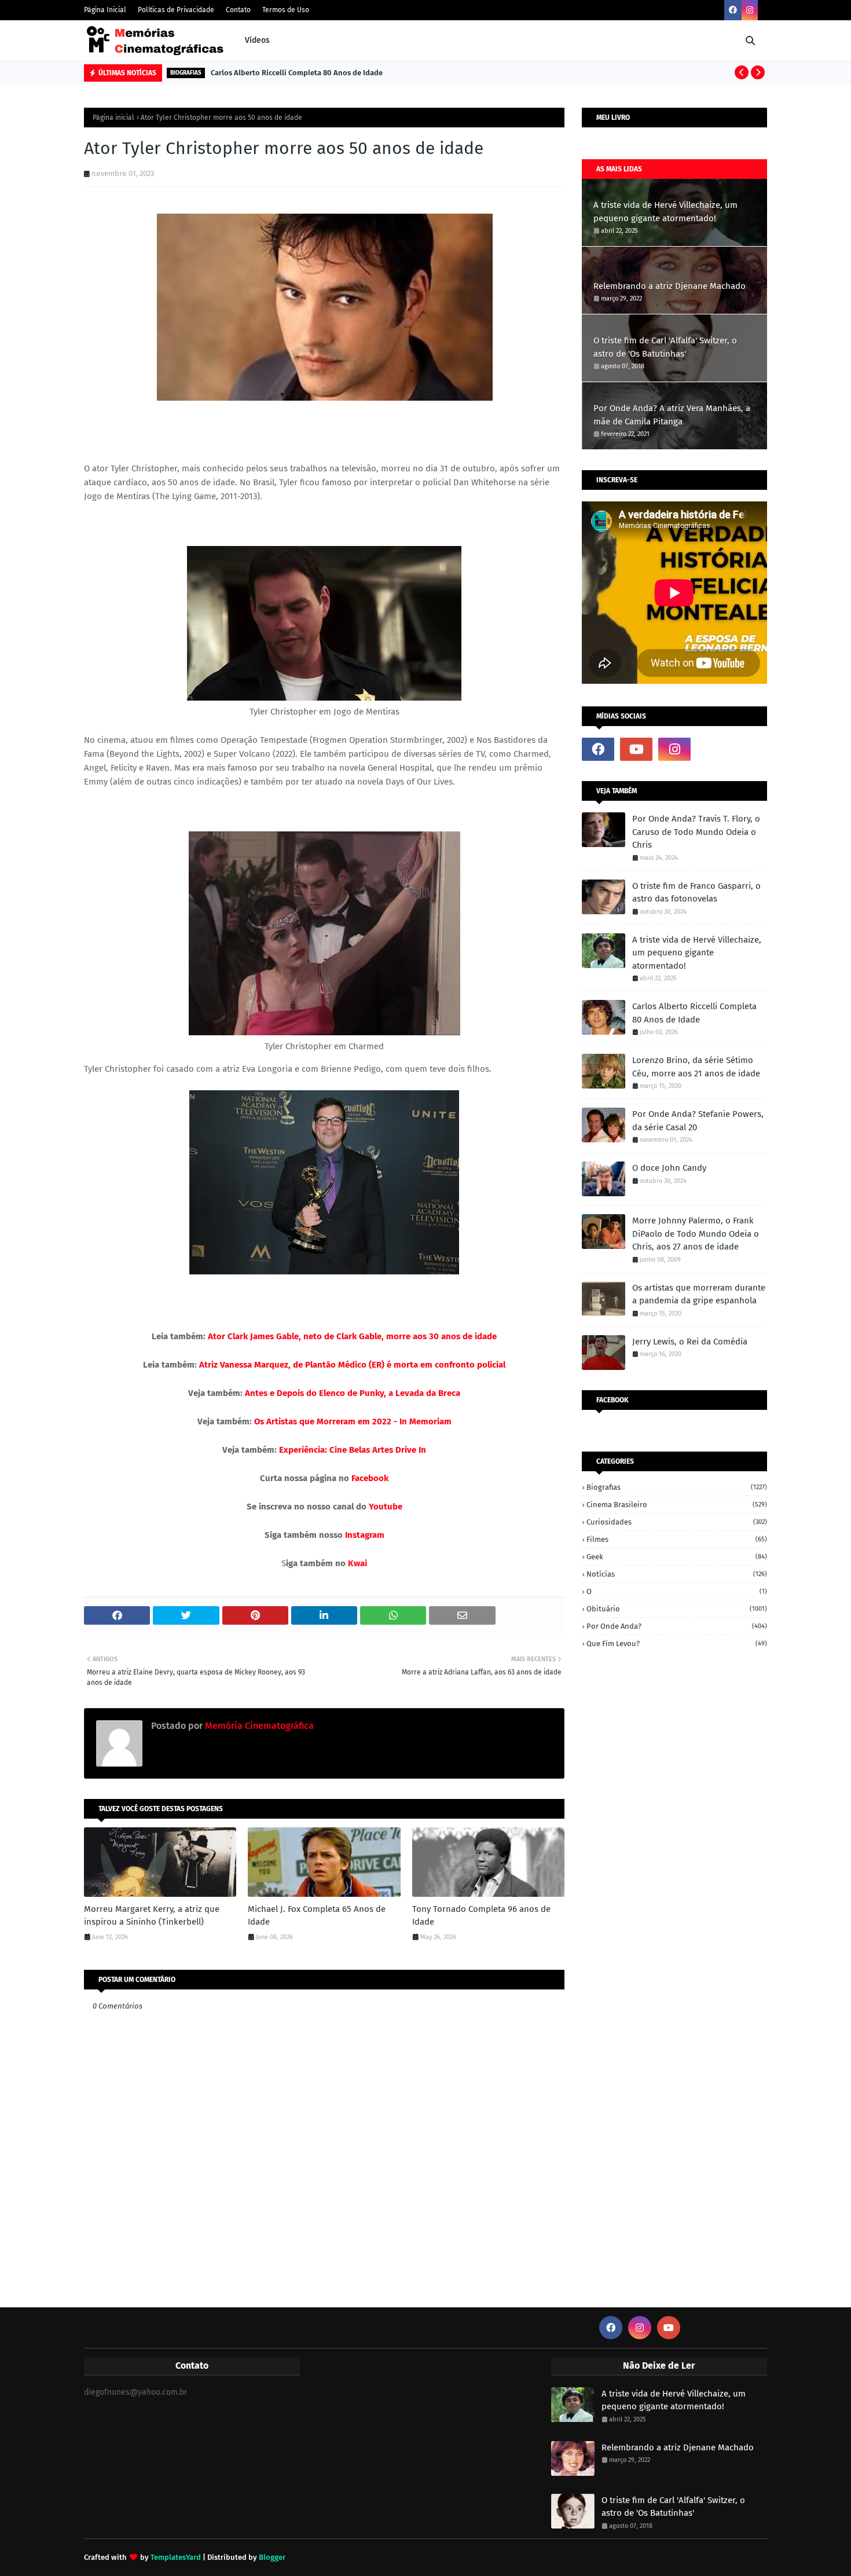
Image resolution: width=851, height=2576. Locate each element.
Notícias (677, 1574)
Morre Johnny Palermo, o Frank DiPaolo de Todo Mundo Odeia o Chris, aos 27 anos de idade (696, 1234)
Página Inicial (105, 10)
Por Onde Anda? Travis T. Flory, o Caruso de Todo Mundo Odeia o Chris (696, 832)
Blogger (272, 2557)
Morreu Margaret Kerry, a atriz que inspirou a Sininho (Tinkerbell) (152, 1916)
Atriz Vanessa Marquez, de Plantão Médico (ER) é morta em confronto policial (351, 1365)
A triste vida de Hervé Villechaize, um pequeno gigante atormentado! (665, 212)
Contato (238, 10)
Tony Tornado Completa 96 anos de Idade (481, 1916)
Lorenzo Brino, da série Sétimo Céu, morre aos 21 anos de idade (696, 1067)
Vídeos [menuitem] (257, 40)
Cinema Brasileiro (677, 1505)
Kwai (357, 1563)
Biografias (677, 1487)
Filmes (677, 1539)
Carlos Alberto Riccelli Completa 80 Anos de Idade (297, 73)
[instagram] (750, 10)
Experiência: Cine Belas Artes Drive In (353, 1450)
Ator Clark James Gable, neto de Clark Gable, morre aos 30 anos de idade (351, 1336)
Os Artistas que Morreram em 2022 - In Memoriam (353, 1421)
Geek (677, 1557)
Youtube (386, 1507)
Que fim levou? (677, 1644)
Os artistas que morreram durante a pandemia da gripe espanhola (699, 1294)
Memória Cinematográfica (258, 1726)
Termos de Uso (286, 10)
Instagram (365, 1535)
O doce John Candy (669, 1168)
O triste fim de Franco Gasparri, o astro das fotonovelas (696, 893)
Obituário (677, 1609)
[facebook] (733, 10)
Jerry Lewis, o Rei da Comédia (690, 1342)
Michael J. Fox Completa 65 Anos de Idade (317, 1916)
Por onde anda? (677, 1626)
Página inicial (113, 118)
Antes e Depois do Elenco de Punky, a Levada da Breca (353, 1393)
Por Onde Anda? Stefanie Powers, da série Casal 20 (698, 1121)
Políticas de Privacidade (176, 10)
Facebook (370, 1478)
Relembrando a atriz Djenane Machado (670, 286)
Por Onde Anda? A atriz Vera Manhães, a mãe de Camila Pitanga (672, 415)
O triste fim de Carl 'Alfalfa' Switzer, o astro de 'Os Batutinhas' (665, 347)
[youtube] (636, 749)
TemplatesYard (176, 2557)
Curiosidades (677, 1522)
